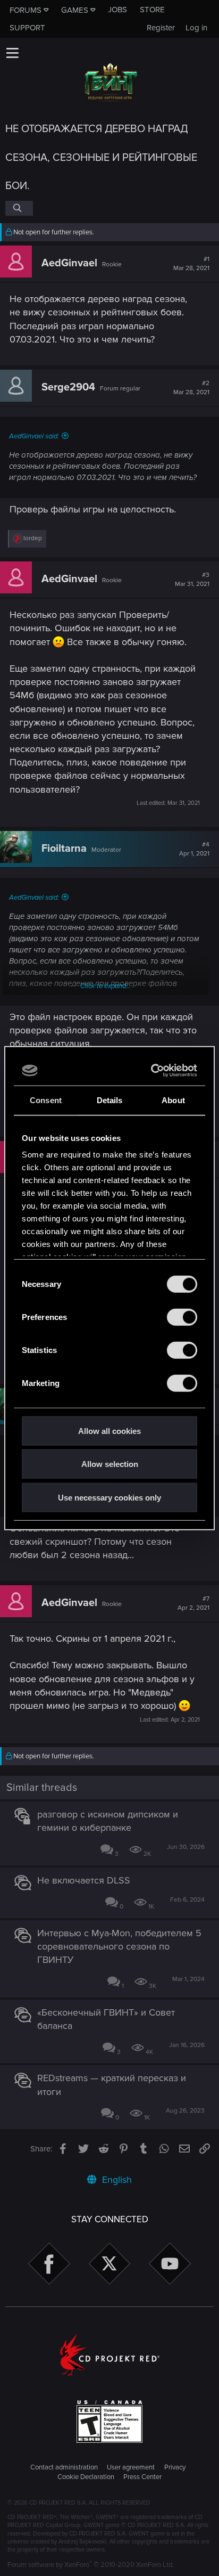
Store (152, 10)
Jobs (117, 10)
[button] (12, 53)
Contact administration (64, 2467)
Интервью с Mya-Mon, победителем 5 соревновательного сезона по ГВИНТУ (119, 1946)
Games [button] (75, 10)
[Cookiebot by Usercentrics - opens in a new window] (152, 1071)
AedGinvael (69, 263)
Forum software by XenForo (91, 2565)
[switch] (182, 1317)
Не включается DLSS (84, 1880)
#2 (191, 388)
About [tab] (173, 1100)
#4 (194, 849)
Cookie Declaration (86, 2477)
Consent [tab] (46, 1100)
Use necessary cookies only (109, 1497)
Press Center (142, 2477)
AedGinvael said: (34, 436)
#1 (191, 264)
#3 (192, 580)
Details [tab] (110, 1100)
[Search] (19, 208)
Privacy (175, 2467)
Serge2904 (68, 387)
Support (27, 28)
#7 (193, 1603)
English (116, 2180)
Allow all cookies (109, 1430)
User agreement (131, 2467)
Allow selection (110, 1464)
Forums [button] (26, 10)
